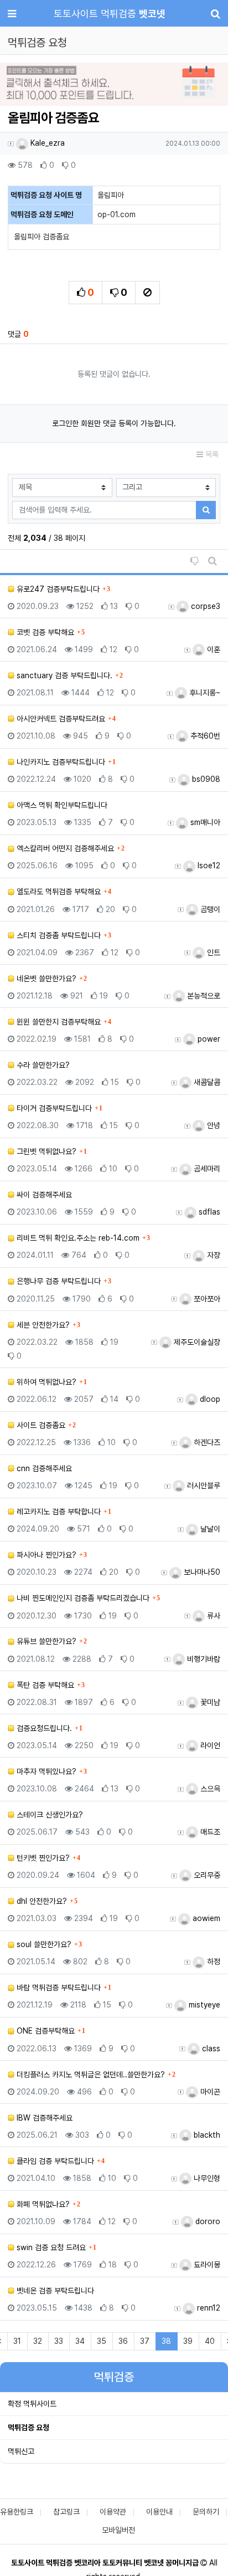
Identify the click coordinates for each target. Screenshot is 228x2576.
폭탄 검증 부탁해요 (44, 1685)
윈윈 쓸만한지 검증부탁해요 (58, 1022)
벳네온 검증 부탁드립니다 (54, 2291)
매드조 (209, 1832)
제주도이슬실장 (196, 1342)
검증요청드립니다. (43, 1728)
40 (210, 2341)
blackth (206, 2135)
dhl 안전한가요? (41, 1901)
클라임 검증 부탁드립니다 (54, 2161)
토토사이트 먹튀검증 (110, 14)
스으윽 (209, 1789)
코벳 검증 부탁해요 (44, 632)
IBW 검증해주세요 (43, 2118)
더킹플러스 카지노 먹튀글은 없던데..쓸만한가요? (90, 2075)
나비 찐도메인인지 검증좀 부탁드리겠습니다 (82, 1598)
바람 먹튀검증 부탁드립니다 (58, 1988)
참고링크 (66, 2512)
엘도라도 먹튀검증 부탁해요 (58, 892)
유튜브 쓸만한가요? (45, 1641)
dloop (209, 1399)
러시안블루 (203, 1486)
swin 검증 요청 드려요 (50, 2247)
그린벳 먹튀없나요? (45, 1151)
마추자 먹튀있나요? (45, 1771)
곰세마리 (206, 1169)
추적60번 (204, 736)
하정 (213, 1962)
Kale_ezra (46, 143)
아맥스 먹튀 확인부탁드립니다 (61, 805)
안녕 (213, 1125)
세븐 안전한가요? (42, 1325)
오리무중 (206, 1875)
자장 (213, 1255)
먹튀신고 (21, 2451)
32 (38, 2341)
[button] (17, 85)
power (208, 1039)
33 (59, 2341)
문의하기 (206, 2512)
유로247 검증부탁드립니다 (57, 589)
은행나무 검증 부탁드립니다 (58, 1281)
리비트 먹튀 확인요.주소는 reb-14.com (77, 1238)
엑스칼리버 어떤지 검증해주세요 (64, 848)
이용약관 (113, 2512)
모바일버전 (118, 2530)
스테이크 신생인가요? (49, 1815)
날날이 (209, 1529)
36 (123, 2341)
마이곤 (209, 2092)
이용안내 (159, 2512)
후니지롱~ (204, 693)
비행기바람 (203, 1659)
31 (17, 2341)
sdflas (208, 1212)
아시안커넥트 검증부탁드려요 (60, 719)
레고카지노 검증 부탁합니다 (58, 1512)
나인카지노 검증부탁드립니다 (60, 762)
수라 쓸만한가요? (42, 1065)
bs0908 (205, 779)
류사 (213, 1616)
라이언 (209, 1745)
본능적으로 (203, 996)
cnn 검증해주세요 (43, 1468)
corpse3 (204, 606)
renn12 (208, 2308)
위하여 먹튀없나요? (45, 1382)
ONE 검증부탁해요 (45, 2031)
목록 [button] (211, 454)
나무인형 (206, 2178)
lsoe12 (208, 866)
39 (188, 2341)
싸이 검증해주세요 (43, 1195)
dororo (207, 2221)
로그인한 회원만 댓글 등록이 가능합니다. (114, 423)
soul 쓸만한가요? (43, 1944)
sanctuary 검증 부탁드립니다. (63, 675)
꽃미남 (209, 1702)
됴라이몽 (206, 2265)
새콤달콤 (206, 1082)
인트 (213, 952)
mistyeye (203, 2005)
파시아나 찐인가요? (45, 1555)
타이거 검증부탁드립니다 (53, 1108)
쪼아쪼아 (206, 1299)
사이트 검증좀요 (40, 1425)
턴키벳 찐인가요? (42, 1858)
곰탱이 (209, 909)
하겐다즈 (206, 1442)
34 (80, 2341)
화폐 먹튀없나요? (42, 2204)
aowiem (205, 1918)
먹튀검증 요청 (28, 2428)
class (210, 2048)
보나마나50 (201, 1572)
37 (145, 2341)
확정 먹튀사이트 (32, 2404)
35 (102, 2341)
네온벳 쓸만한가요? (45, 979)
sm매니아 (204, 822)
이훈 (213, 649)
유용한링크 (17, 2512)
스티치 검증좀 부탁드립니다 (58, 935)
